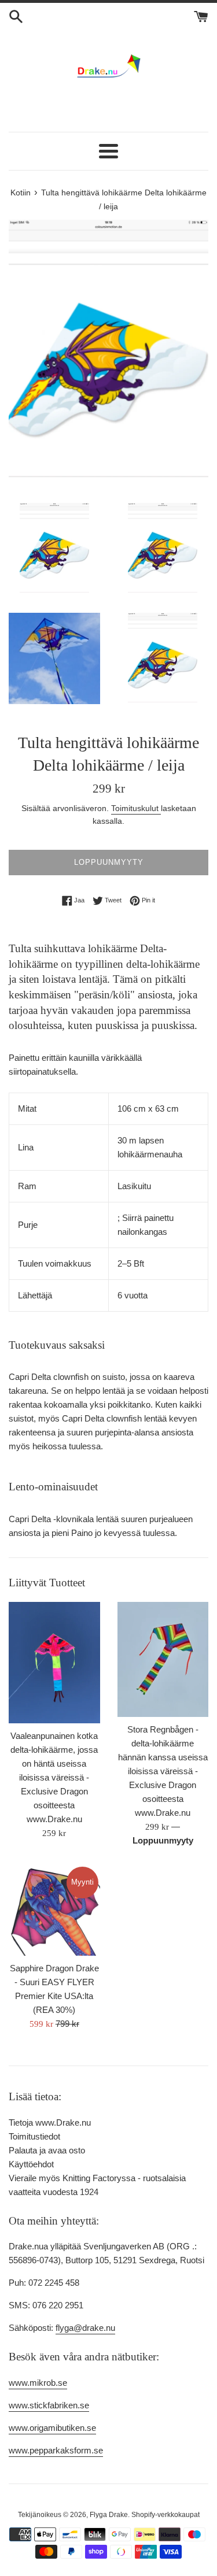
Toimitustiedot (34, 2136)
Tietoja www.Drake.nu (50, 2122)
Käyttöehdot (31, 2164)
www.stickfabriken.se (49, 2405)
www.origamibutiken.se (52, 2428)
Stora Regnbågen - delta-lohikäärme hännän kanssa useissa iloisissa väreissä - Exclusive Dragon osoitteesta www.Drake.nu (163, 1771)
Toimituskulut (136, 808)
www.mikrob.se (38, 2383)
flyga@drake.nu (85, 2328)
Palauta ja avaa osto (47, 2150)
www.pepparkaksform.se (56, 2450)
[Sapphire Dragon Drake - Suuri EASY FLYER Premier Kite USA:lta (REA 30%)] (54, 1911)
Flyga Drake (109, 2515)
